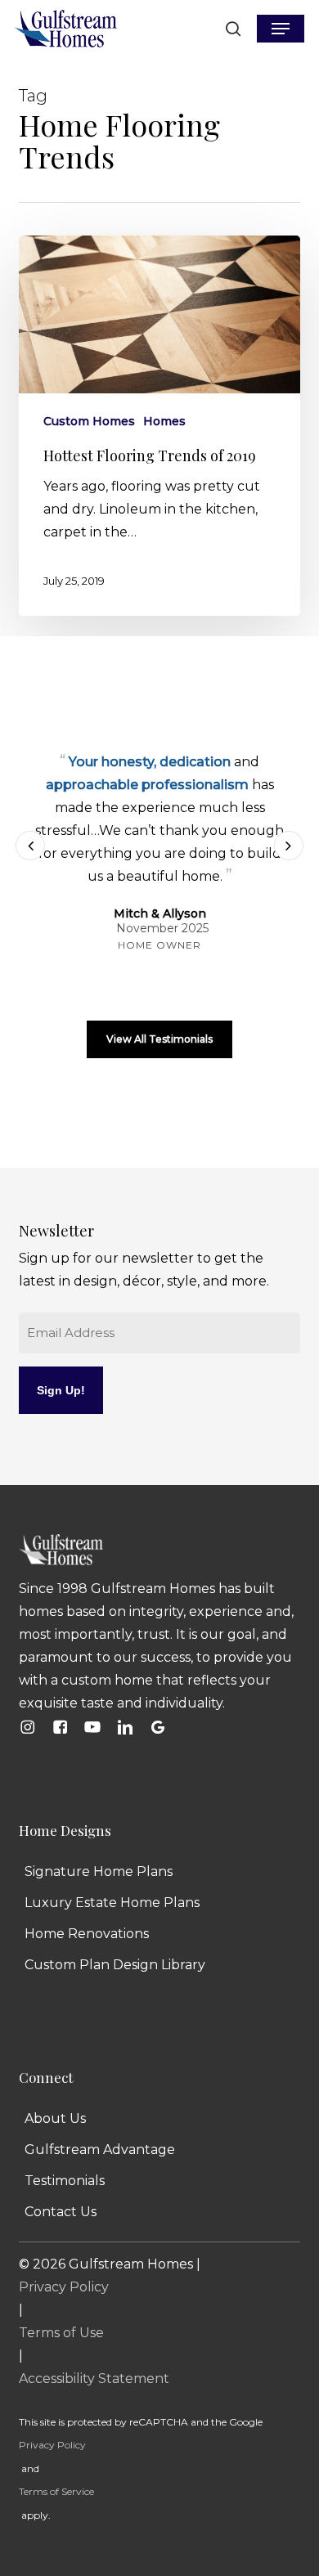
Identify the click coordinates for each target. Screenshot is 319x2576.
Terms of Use (61, 2333)
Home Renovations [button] (87, 1934)
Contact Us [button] (61, 2212)
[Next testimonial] (289, 846)
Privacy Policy (64, 2287)
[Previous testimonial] (30, 846)
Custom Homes (89, 421)
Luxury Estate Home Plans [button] (112, 1903)
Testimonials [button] (65, 2181)
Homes (164, 421)
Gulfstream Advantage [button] (100, 2150)
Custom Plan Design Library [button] (115, 1965)
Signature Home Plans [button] (99, 1871)
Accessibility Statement (94, 2379)
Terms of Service (56, 2491)
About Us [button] (55, 2118)
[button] (281, 29)
